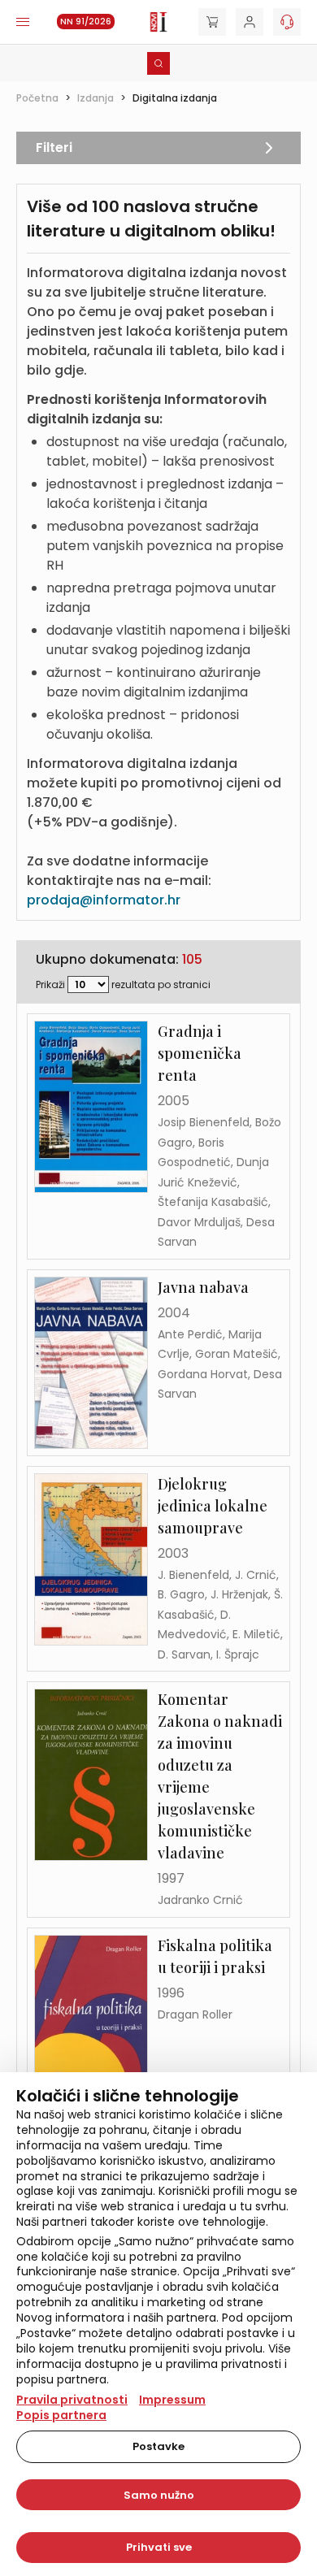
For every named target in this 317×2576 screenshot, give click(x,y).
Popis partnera (61, 2415)
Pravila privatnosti (72, 2400)
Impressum (172, 2400)
